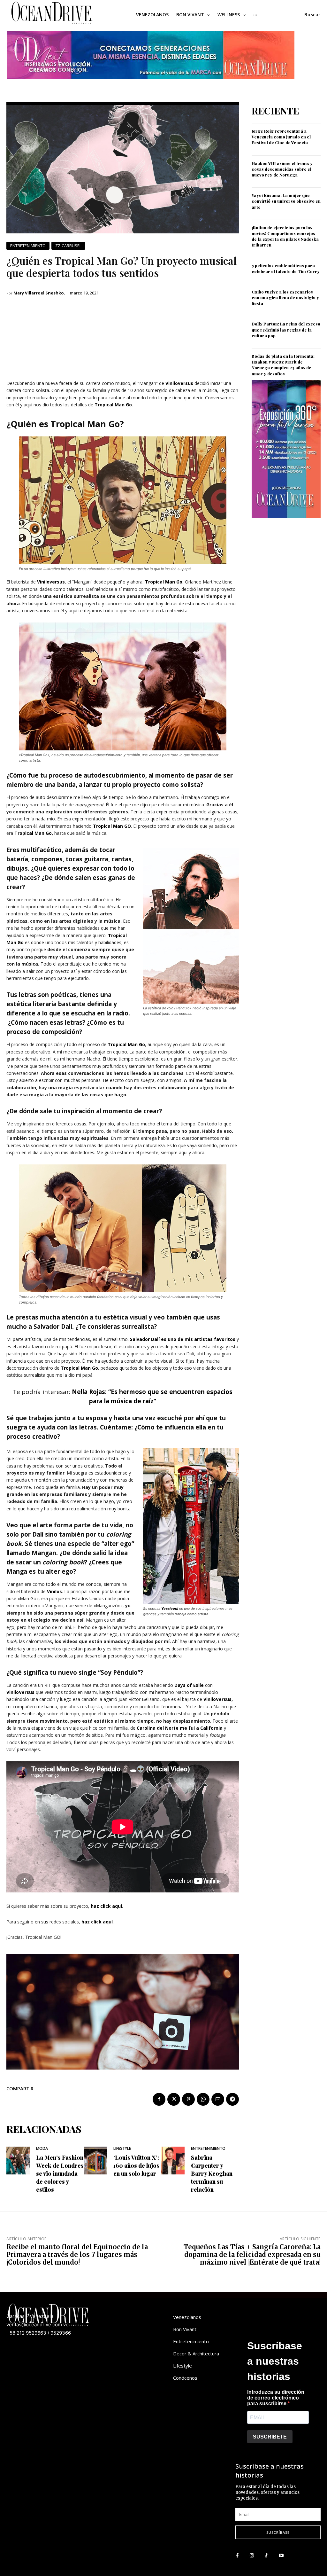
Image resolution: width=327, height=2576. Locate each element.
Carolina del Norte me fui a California (180, 1728)
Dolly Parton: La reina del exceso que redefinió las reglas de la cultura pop (286, 329)
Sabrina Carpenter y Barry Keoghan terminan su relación (212, 2174)
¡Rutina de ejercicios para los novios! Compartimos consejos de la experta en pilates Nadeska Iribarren (285, 236)
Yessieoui (170, 1609)
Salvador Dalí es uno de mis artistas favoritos (183, 1339)
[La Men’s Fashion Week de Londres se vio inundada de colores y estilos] (18, 2161)
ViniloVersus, (218, 1699)
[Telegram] (232, 2099)
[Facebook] (159, 2099)
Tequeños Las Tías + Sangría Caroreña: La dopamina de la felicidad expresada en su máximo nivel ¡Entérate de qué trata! (252, 2255)
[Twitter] (174, 2099)
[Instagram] (252, 2556)
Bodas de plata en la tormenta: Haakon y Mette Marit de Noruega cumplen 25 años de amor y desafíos (283, 365)
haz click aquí (106, 1906)
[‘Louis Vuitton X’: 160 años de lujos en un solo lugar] (96, 2161)
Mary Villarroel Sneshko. (39, 293)
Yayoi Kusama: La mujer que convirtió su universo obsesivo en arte (286, 201)
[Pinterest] (188, 2099)
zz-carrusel (68, 246)
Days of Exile (189, 1685)
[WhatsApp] (203, 2099)
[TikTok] (267, 2556)
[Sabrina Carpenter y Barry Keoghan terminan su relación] (173, 2161)
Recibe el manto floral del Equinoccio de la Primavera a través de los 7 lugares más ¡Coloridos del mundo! (77, 2255)
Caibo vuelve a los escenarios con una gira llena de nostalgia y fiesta (285, 298)
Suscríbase (278, 2532)
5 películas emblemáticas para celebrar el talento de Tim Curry (286, 268)
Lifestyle (122, 2149)
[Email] (218, 2099)
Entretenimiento (28, 246)
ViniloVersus (21, 1692)
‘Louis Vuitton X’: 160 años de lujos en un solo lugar (136, 2165)
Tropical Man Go (113, 405)
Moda (42, 2149)
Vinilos (54, 1591)
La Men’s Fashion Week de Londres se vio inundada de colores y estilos (60, 2174)
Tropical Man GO (112, 826)
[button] (312, 15)
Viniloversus (179, 383)
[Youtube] (281, 2556)
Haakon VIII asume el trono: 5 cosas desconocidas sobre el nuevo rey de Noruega (282, 169)
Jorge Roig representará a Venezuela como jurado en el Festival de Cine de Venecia (281, 137)
